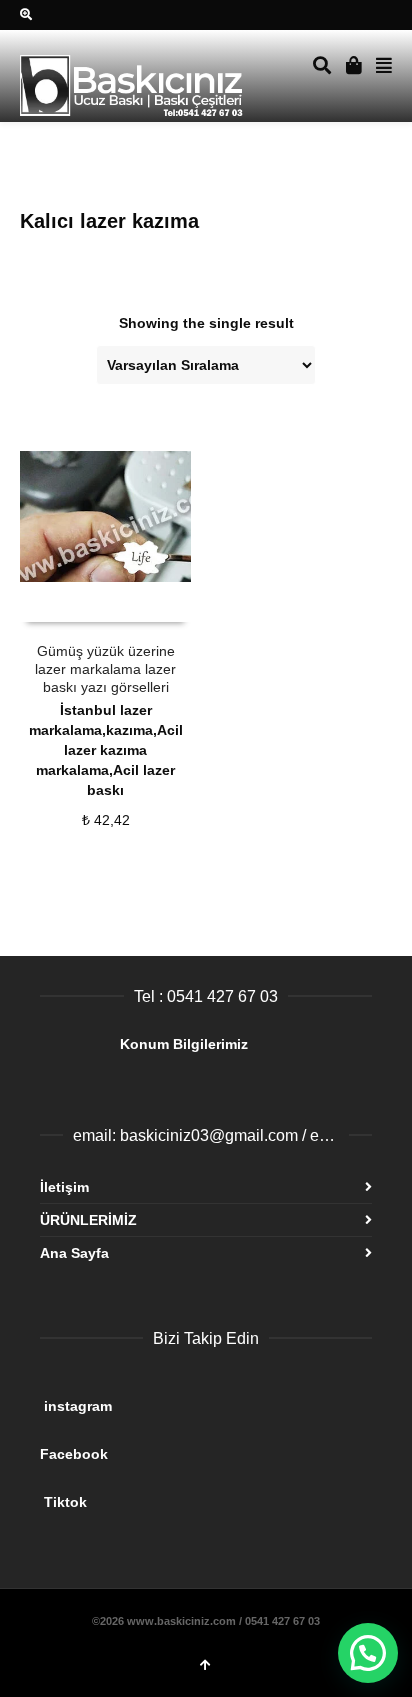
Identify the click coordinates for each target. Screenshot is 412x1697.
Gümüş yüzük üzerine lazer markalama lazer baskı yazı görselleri (105, 669)
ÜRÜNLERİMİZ (88, 1220)
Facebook (194, 1446)
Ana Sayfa (74, 1253)
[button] (368, 1653)
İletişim (64, 1187)
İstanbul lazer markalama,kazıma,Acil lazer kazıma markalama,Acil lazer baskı (106, 750)
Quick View (64, 602)
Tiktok (198, 1494)
